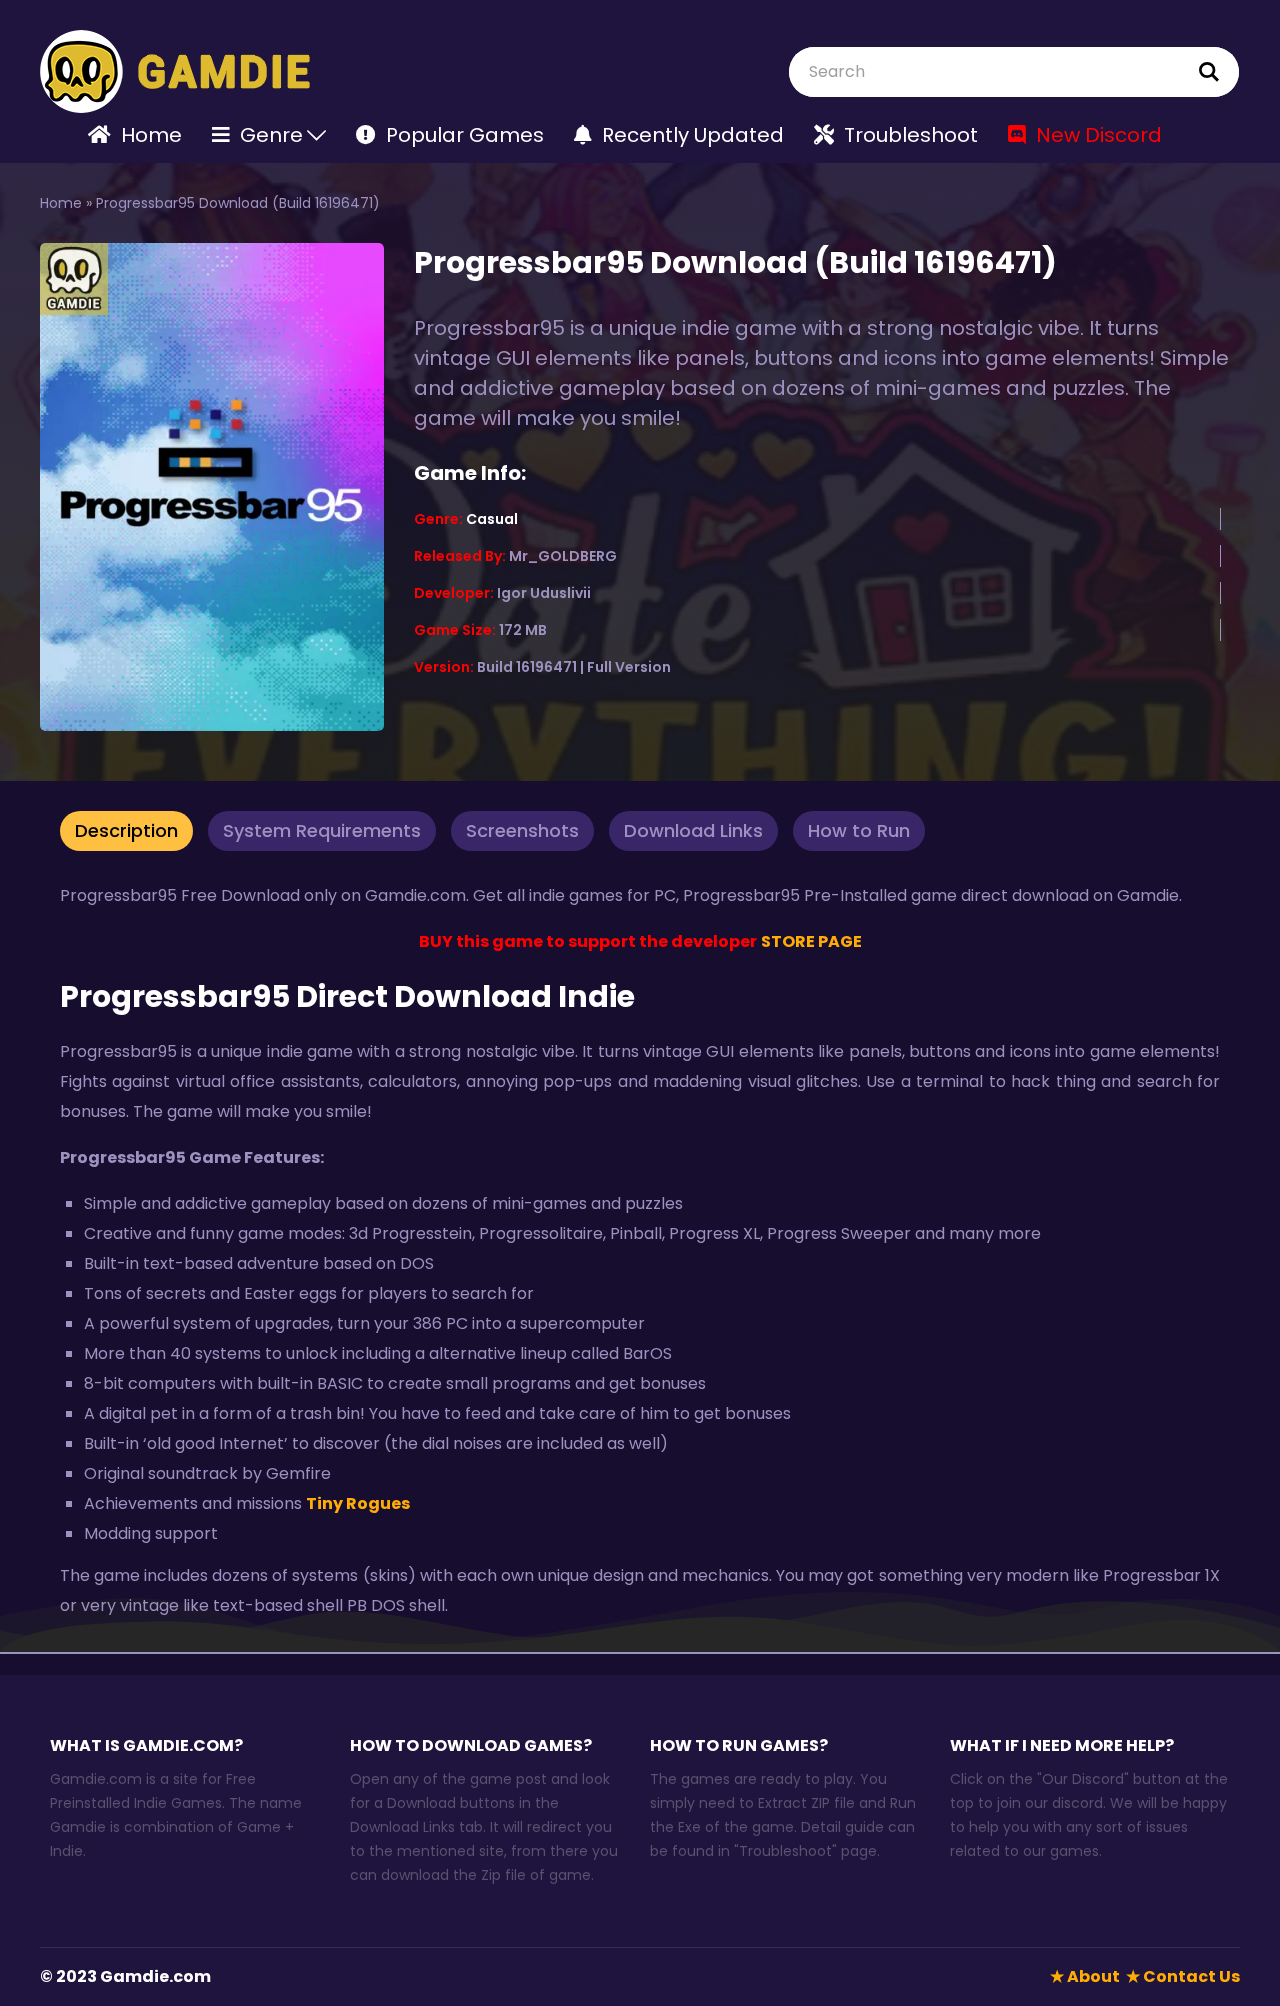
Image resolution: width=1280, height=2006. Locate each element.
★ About (1085, 1976)
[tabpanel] (640, 1251)
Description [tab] (126, 830)
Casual (492, 519)
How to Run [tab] (859, 830)
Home (61, 203)
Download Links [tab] (693, 830)
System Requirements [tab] (322, 830)
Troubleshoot (785, 1851)
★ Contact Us (1183, 1976)
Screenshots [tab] (522, 830)
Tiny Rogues (358, 1503)
